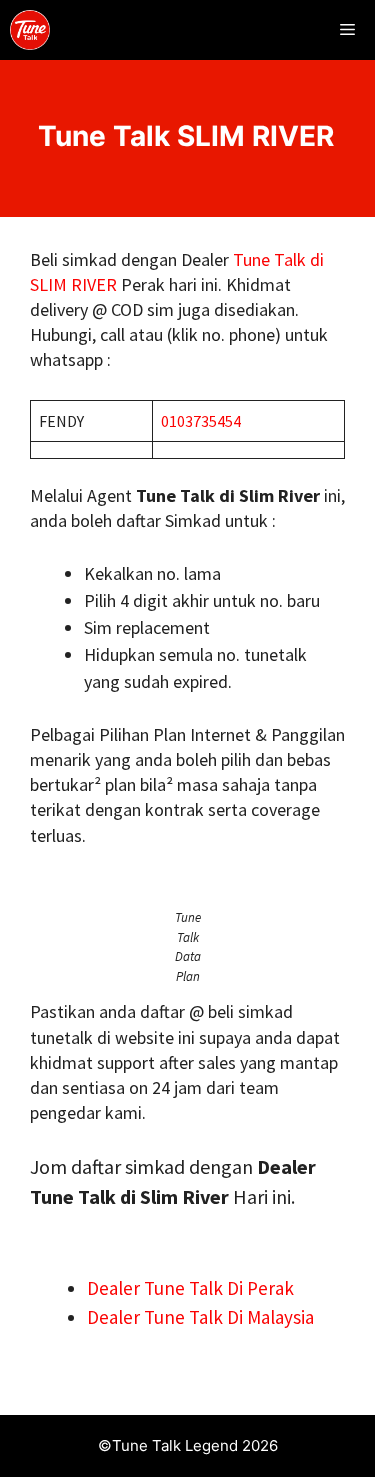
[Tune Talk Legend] (30, 30)
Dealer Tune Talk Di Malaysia (200, 1317)
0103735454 (201, 421)
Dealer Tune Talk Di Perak (190, 1288)
